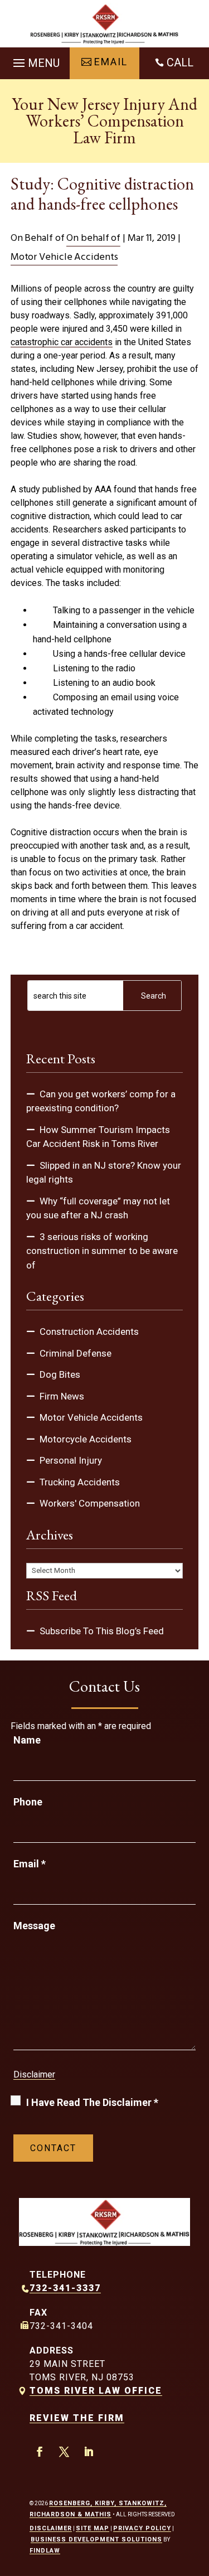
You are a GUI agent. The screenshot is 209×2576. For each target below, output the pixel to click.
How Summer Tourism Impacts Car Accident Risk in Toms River (98, 1137)
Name (27, 1740)
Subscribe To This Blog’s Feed (102, 1631)
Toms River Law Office (96, 2391)
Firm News (62, 1396)
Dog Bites (60, 1374)
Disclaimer (34, 2074)
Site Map (93, 2528)
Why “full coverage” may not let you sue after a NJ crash (98, 1208)
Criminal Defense (76, 1353)
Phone (28, 1802)
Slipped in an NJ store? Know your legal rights (104, 1173)
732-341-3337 (65, 2288)
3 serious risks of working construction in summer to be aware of (102, 1251)
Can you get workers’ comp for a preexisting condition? (101, 1101)
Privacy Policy (142, 2528)
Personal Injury (71, 1460)
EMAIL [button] (111, 62)
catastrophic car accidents (62, 342)
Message (34, 1926)
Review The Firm (77, 2418)
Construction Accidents (89, 1331)
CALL (180, 62)
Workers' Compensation (90, 1503)
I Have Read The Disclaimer (92, 2102)
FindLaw (45, 2551)
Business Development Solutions (96, 2539)
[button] (35, 60)
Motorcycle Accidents (86, 1439)
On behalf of (93, 238)
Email (30, 1864)
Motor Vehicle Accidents (64, 257)
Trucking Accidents (80, 1482)
